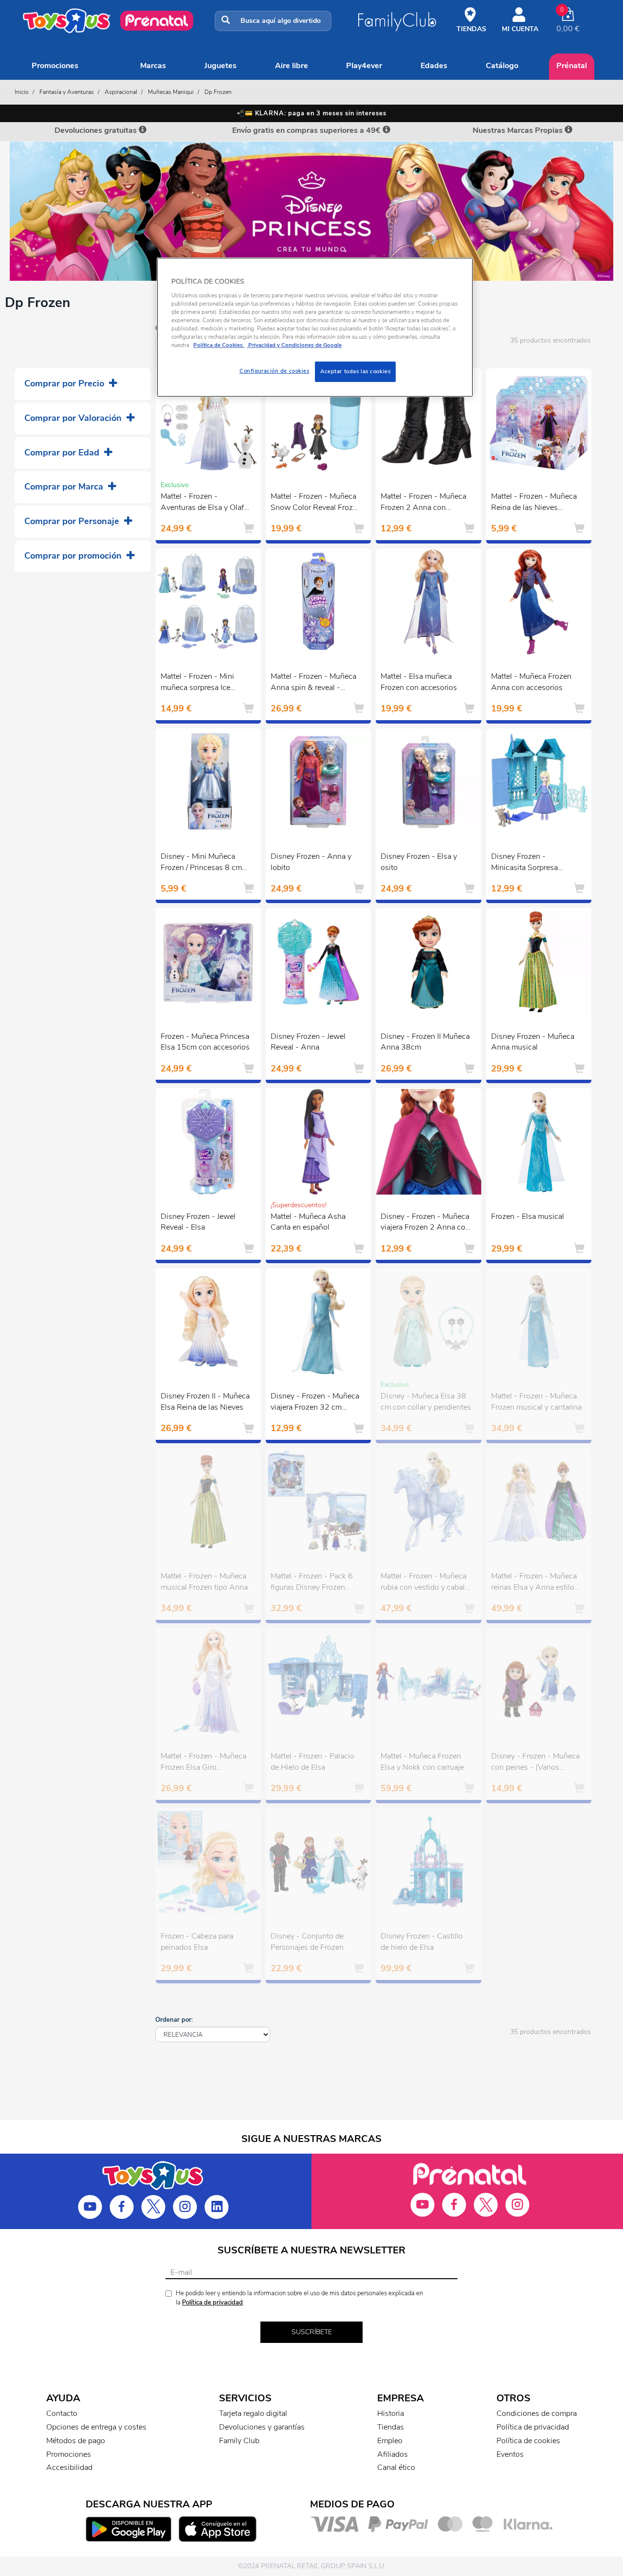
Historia (391, 2413)
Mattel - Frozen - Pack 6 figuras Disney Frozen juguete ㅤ (312, 1583)
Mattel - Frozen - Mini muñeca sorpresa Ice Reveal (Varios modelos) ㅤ (203, 683)
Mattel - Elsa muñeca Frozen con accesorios (419, 682)
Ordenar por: (174, 2020)
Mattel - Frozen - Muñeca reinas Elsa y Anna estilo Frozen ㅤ (534, 1583)
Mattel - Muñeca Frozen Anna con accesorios (531, 682)
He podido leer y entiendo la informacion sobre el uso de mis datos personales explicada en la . (299, 2298)
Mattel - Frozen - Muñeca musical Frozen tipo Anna (204, 1582)
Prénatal (572, 66)
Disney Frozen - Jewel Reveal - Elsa (198, 1222)
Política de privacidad (212, 2303)
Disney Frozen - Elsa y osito (419, 862)
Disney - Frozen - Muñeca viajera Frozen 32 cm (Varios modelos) (315, 1403)
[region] (315, 327)
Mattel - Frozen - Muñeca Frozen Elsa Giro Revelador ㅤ (203, 1763)
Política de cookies (528, 2441)
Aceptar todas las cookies (355, 371)
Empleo (390, 2441)
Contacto (62, 2413)
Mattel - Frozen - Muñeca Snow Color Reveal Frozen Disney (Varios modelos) (316, 503)
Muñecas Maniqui (171, 92)
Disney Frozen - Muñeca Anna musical (533, 1042)
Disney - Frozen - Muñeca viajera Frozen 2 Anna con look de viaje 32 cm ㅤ (425, 1223)
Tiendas (391, 2427)
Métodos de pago (76, 2441)
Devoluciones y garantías (262, 2427)
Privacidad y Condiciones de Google (294, 345)
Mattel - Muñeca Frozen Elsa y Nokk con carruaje (422, 1762)
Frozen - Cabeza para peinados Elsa (197, 1942)
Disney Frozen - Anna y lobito (311, 862)
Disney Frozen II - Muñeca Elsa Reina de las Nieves (205, 1402)
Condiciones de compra (537, 2413)
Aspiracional (121, 92)
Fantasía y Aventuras (67, 92)
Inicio (22, 92)
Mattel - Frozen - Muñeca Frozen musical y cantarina (536, 1402)
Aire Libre (292, 66)
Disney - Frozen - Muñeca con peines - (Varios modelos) (535, 1763)
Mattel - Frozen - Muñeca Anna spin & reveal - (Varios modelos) (313, 683)
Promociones (55, 66)
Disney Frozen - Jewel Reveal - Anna (308, 1042)
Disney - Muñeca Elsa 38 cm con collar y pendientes (426, 1402)
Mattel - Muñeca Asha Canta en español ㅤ (308, 1222)
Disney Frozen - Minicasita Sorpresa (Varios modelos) (524, 863)
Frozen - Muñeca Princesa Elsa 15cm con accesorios (205, 1042)
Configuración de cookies (275, 371)
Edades (434, 66)
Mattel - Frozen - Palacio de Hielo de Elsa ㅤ (312, 1762)
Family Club (239, 2441)
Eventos (510, 2454)
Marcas (153, 66)
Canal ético (396, 2467)
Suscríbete (312, 2332)
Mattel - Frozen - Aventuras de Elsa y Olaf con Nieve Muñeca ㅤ (202, 503)
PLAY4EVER (364, 66)
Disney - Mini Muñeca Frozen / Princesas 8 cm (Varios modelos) (201, 863)
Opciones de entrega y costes (96, 2427)
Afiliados (393, 2454)
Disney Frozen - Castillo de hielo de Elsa (422, 1942)
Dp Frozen (218, 92)
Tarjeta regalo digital (253, 2413)
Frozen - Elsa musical (528, 1216)
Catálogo (502, 66)
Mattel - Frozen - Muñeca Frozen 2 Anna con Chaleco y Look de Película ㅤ (423, 503)
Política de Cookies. (219, 345)
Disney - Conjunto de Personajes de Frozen (307, 1942)
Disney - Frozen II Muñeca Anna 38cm (425, 1042)
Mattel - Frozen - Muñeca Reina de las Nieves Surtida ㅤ (534, 503)
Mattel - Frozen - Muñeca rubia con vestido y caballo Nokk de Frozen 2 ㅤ (426, 1583)
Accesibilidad (69, 2467)
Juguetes (220, 66)
